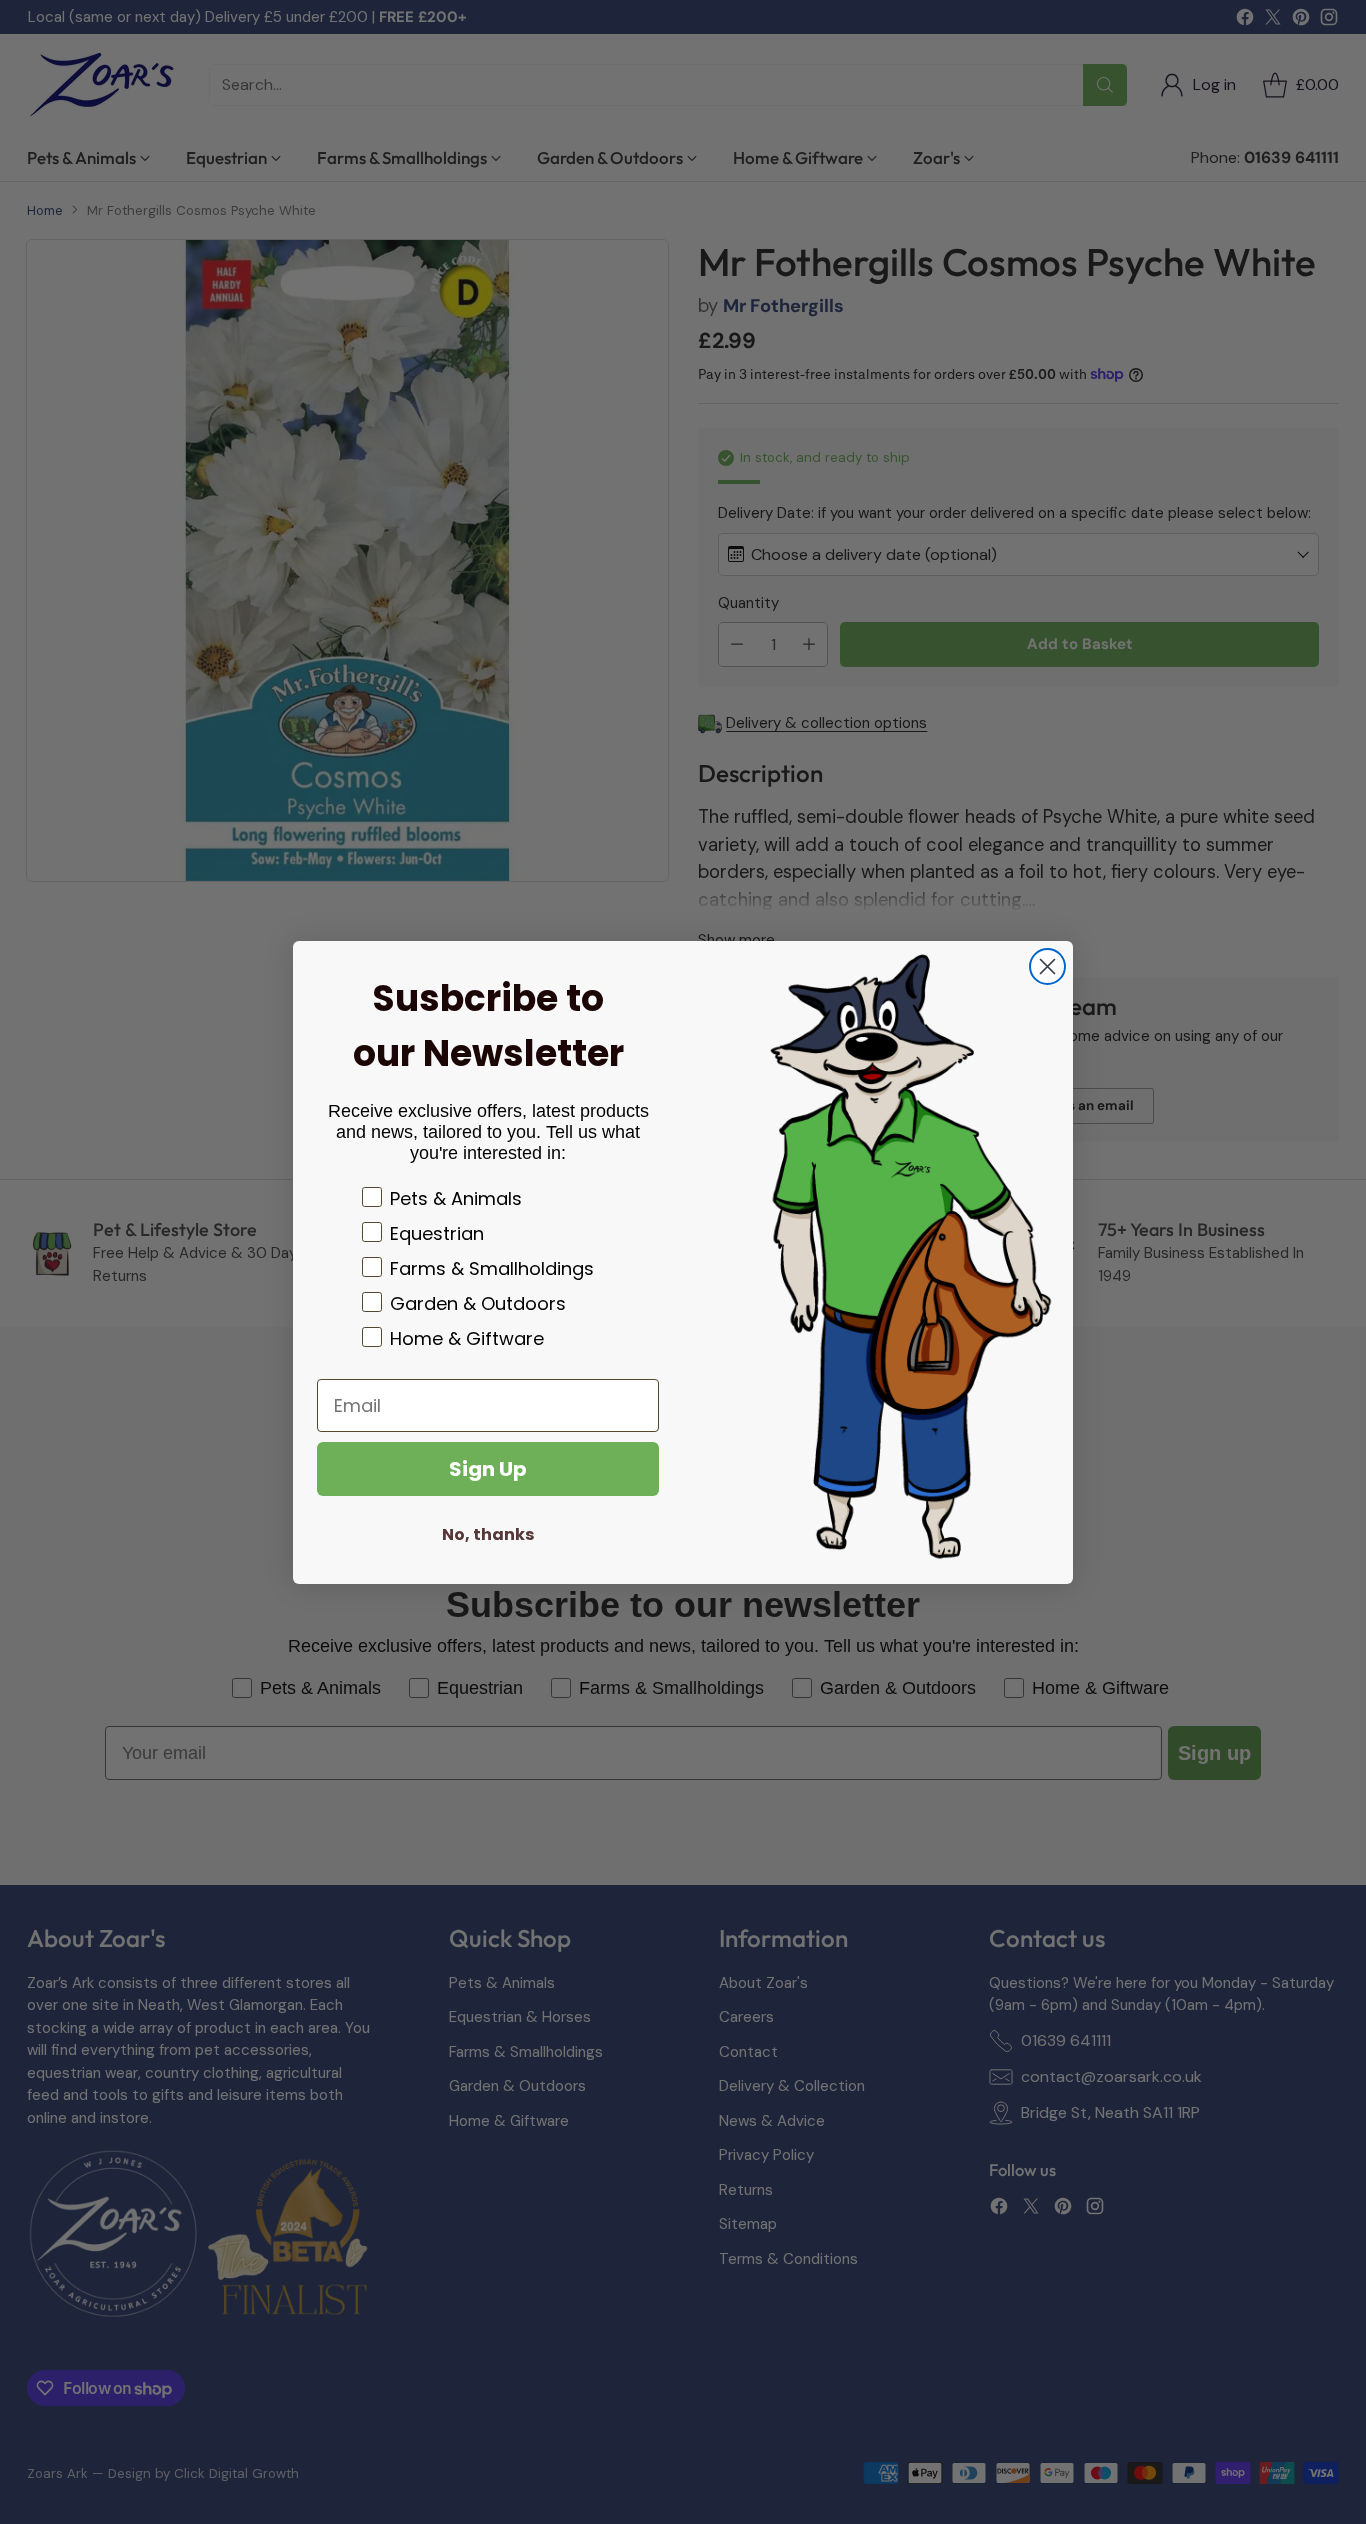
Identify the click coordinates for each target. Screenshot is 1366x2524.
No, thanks (488, 1534)
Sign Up (488, 1469)
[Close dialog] (1047, 966)
